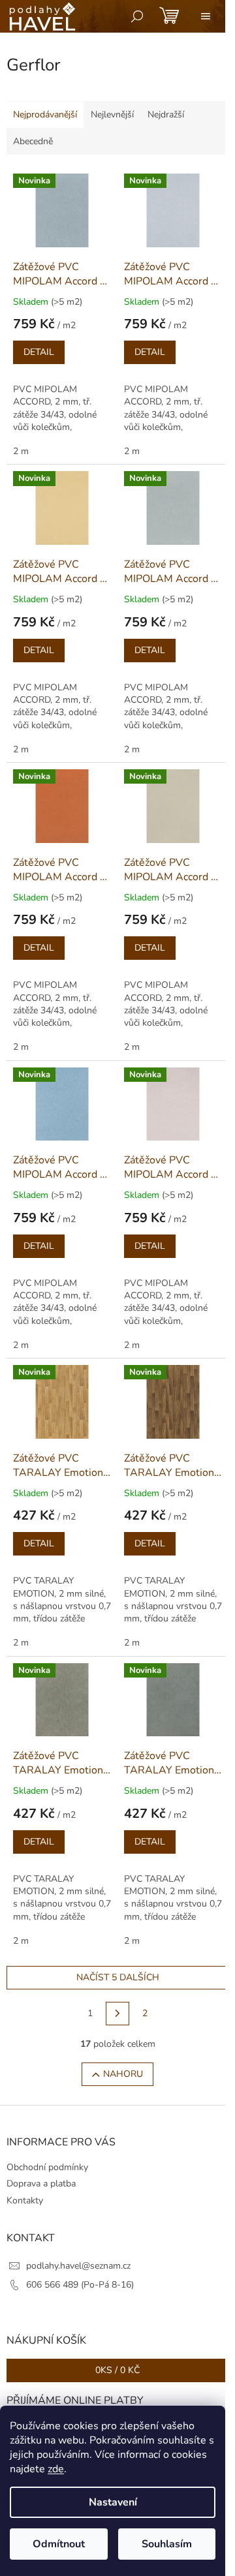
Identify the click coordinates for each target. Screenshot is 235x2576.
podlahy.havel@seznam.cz (78, 2266)
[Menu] (206, 16)
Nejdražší (166, 115)
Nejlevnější (112, 115)
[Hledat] (137, 16)
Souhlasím (167, 2544)
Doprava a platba (41, 2184)
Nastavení (113, 2502)
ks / (117, 2370)
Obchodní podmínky (47, 2167)
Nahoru (123, 2074)
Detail (39, 352)
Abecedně (33, 141)
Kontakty (25, 2200)
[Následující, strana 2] (117, 2014)
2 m (21, 451)
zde (56, 2469)
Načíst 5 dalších (118, 1977)
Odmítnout (59, 2544)
